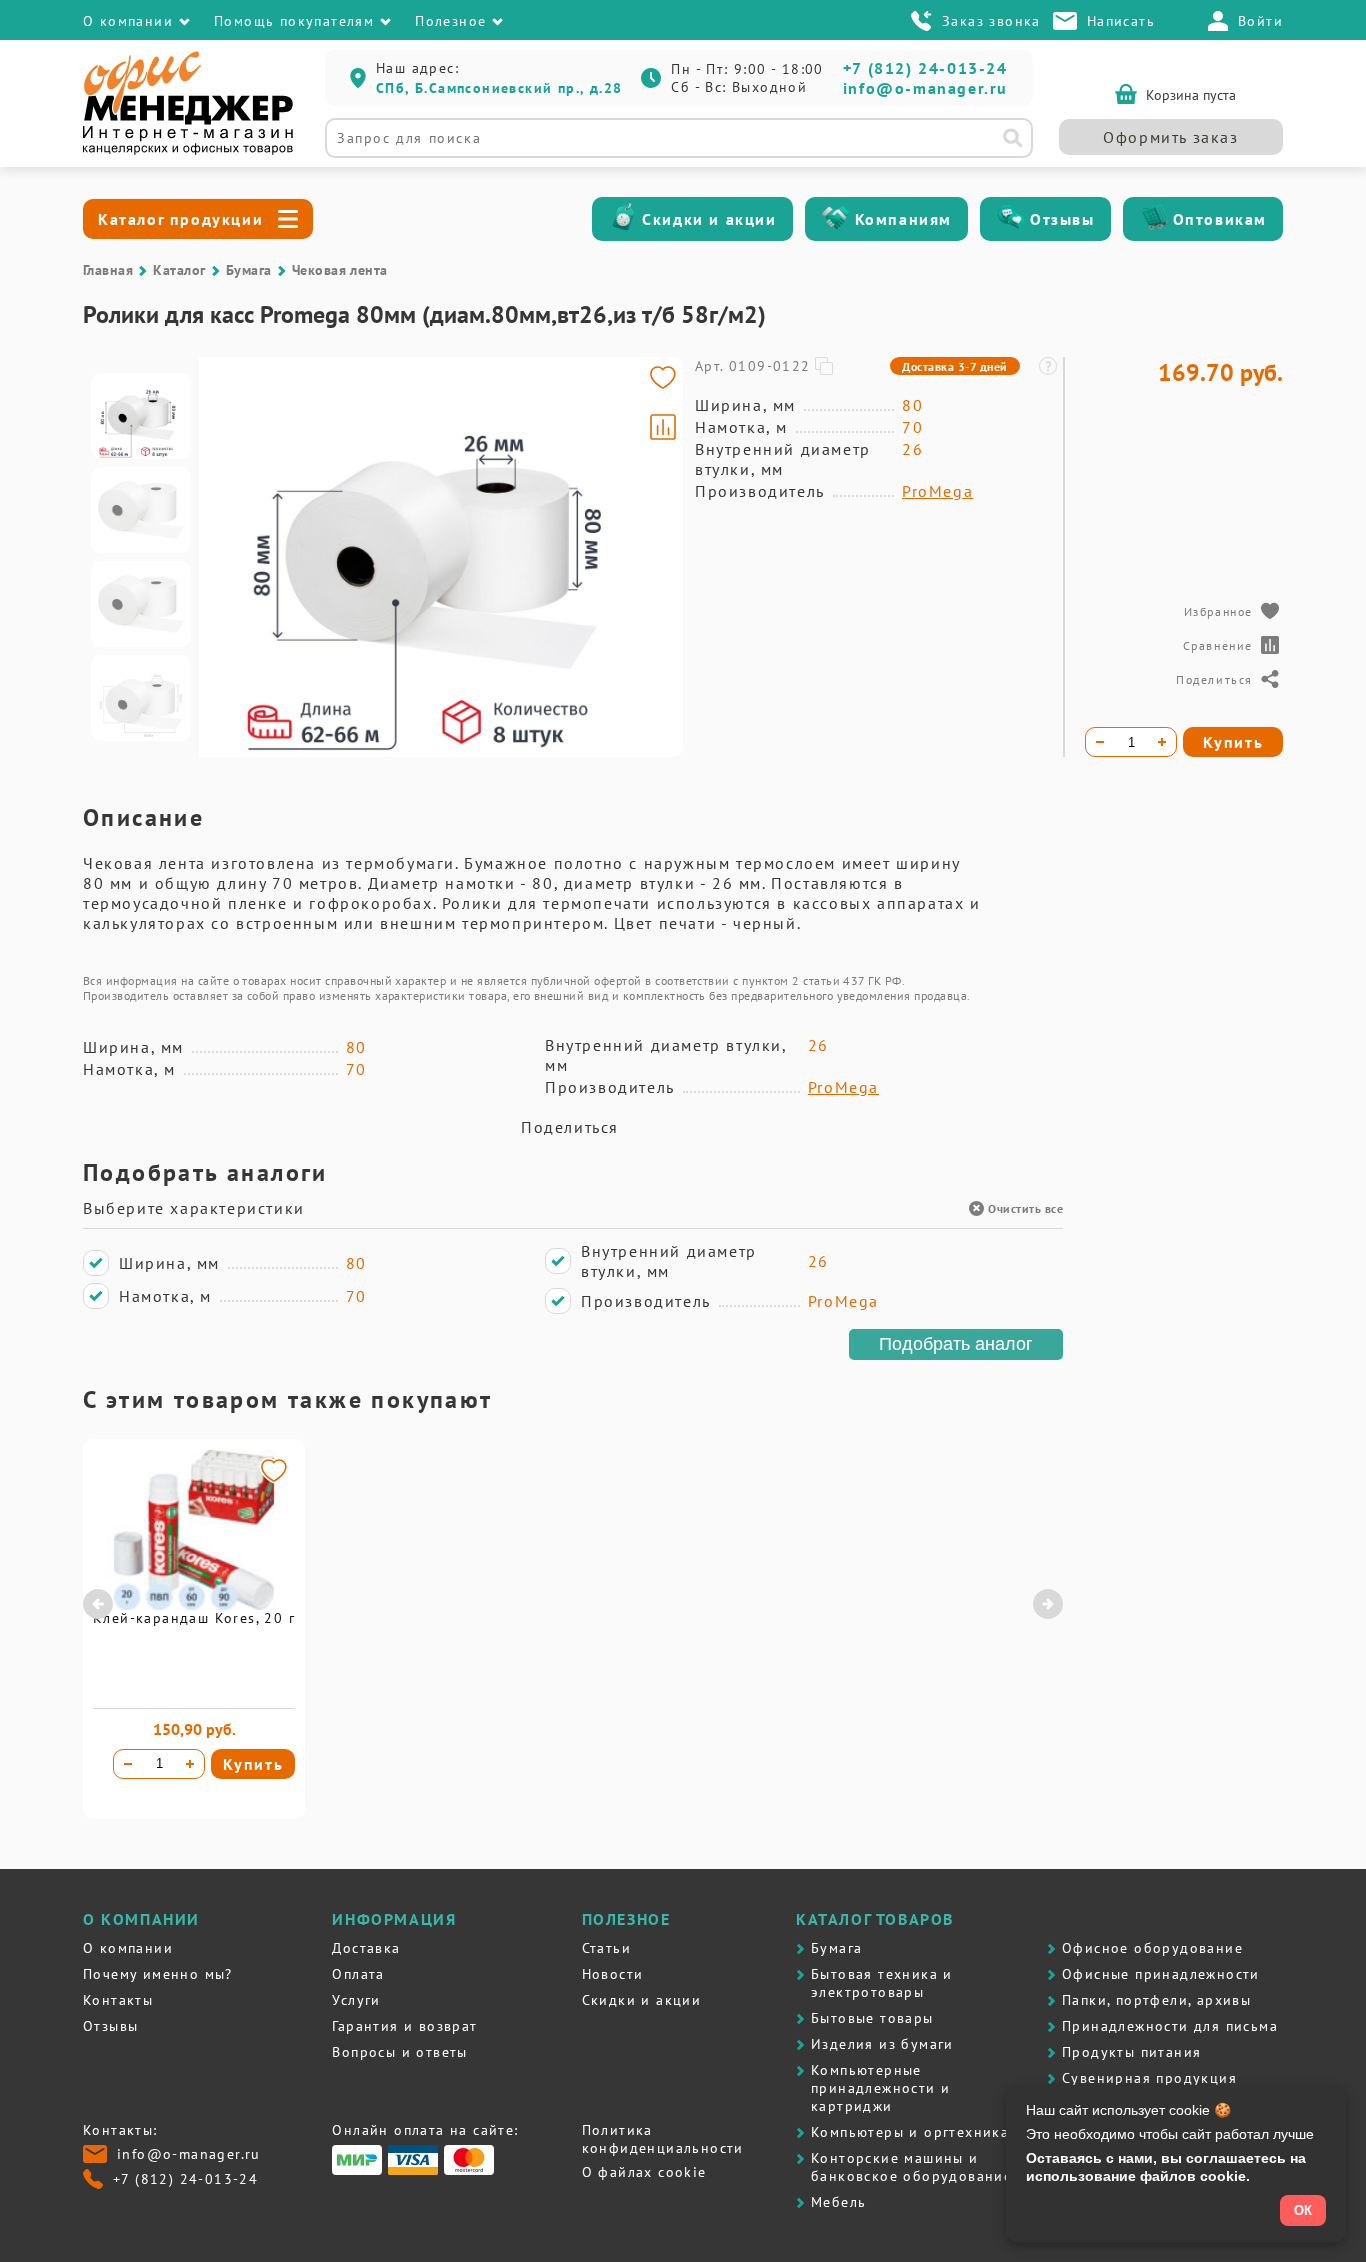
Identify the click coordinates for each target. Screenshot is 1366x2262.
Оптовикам (1220, 219)
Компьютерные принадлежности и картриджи (880, 2088)
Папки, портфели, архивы (1156, 2000)
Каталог (179, 270)
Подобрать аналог (956, 1344)
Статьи (606, 1948)
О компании (128, 1948)
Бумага (249, 270)
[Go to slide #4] (141, 698)
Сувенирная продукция (1149, 2078)
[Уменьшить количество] (128, 1764)
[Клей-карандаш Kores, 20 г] (194, 1605)
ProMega (937, 491)
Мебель (838, 2202)
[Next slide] (659, 557)
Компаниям (903, 219)
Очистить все (1025, 1208)
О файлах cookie (644, 2172)
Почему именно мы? (158, 1974)
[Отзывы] (1011, 219)
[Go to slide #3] (141, 604)
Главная (108, 270)
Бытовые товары (872, 2018)
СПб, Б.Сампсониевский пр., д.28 (499, 88)
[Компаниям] (836, 219)
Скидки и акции (709, 219)
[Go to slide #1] (141, 416)
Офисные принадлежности (1161, 1974)
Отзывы (1062, 219)
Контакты (118, 2000)
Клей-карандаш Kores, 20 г (194, 1618)
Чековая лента (340, 270)
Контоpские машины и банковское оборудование (911, 2167)
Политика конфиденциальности (663, 2139)
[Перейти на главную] (188, 150)
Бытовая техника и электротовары (882, 1983)
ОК (1303, 2210)
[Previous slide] (223, 557)
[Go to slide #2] (141, 510)
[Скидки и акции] (623, 219)
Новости (613, 1974)
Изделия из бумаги (882, 2044)
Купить (253, 1764)
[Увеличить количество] (190, 1764)
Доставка (366, 1948)
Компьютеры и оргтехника (910, 2132)
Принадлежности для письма (1170, 2026)
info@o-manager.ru (925, 88)
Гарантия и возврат (404, 2026)
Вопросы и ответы (399, 2052)
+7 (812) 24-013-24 (925, 68)
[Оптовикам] (1154, 219)
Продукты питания (1131, 2052)
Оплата (358, 1974)
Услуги (356, 2000)
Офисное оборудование (1152, 1948)
